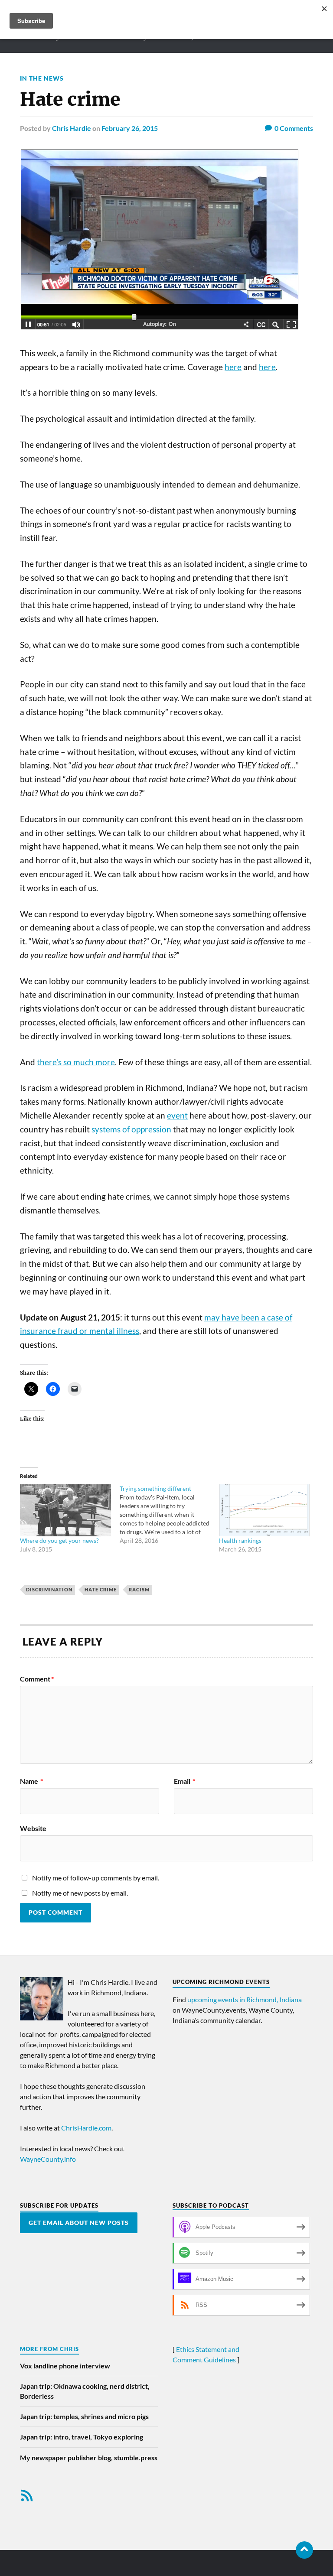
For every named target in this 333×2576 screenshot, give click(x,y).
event (177, 1116)
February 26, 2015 (130, 128)
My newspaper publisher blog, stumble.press (89, 2457)
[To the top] (304, 2550)
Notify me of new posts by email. (80, 1893)
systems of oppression (131, 1129)
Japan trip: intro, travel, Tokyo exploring (82, 2437)
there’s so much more (76, 1062)
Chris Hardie (72, 128)
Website (33, 1828)
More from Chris (49, 2349)
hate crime (101, 1589)
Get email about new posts (79, 2223)
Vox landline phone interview (65, 2366)
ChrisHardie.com (86, 2128)
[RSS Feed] (27, 2495)
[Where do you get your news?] (65, 1510)
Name (31, 1781)
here (233, 367)
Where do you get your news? (59, 1540)
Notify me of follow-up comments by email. (96, 1878)
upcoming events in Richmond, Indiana (245, 1999)
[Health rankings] (264, 1510)
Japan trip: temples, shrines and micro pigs (84, 2416)
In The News (42, 78)
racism (139, 1589)
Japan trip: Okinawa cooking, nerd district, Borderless (85, 2391)
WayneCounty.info (48, 2159)
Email (184, 1781)
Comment (37, 1679)
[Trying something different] (170, 1515)
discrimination (49, 1589)
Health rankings (240, 1540)
